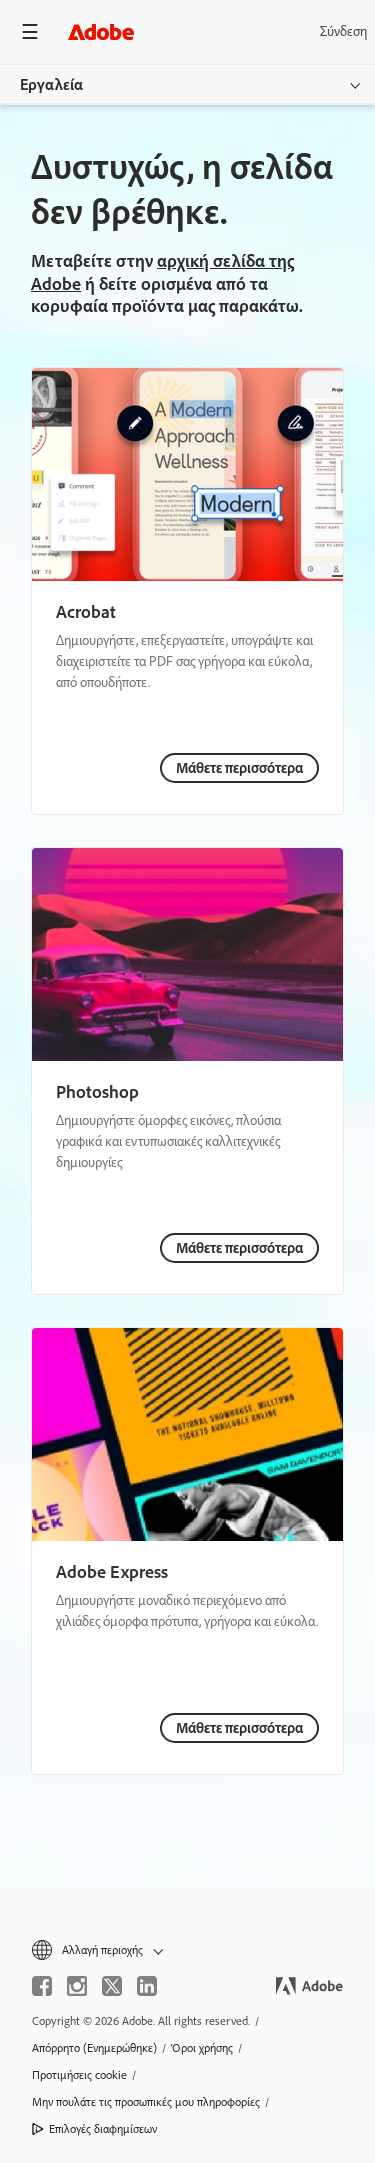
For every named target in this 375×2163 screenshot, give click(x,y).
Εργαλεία (51, 84)
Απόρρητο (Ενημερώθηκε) (94, 2048)
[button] (187, 1950)
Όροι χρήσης (202, 2048)
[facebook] (42, 1986)
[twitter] (112, 1986)
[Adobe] (101, 31)
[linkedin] (147, 1986)
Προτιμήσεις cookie (79, 2075)
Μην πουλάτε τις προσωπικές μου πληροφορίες (146, 2102)
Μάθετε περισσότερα (239, 768)
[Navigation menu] (30, 31)
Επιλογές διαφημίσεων (103, 2129)
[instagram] (77, 1986)
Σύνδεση (343, 31)
